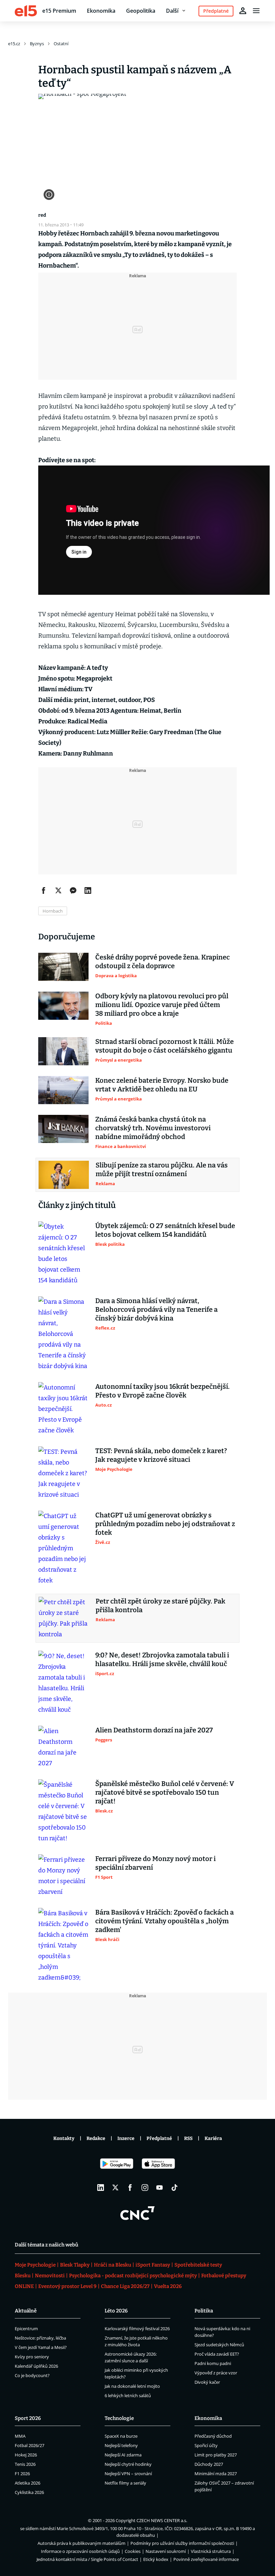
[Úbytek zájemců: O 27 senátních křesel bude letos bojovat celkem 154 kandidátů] (63, 1254)
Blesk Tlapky (75, 2265)
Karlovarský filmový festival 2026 (137, 2329)
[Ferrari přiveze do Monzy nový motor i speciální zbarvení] (63, 1876)
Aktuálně (26, 2311)
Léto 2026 (116, 2311)
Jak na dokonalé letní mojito (132, 2386)
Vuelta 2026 (168, 2286)
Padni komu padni (213, 2363)
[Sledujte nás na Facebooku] (130, 2188)
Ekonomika (101, 11)
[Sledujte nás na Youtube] (160, 2188)
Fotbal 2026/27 (30, 2445)
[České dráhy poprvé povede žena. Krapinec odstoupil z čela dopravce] (63, 967)
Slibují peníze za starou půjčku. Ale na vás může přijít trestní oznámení (162, 1169)
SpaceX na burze (121, 2436)
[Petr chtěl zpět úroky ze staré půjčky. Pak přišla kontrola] (64, 1618)
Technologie (119, 2418)
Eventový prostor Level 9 (67, 2286)
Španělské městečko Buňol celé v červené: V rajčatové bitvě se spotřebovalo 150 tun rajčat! (165, 1792)
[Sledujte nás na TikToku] (174, 2188)
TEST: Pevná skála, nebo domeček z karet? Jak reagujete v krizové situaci (161, 1455)
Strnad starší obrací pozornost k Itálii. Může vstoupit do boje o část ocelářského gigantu (164, 1046)
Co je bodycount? (32, 2375)
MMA (20, 2436)
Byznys (37, 44)
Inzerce (126, 2138)
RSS (188, 2138)
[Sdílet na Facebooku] (44, 890)
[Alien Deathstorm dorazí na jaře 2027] (63, 1747)
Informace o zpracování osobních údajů (80, 2551)
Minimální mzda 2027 (216, 2474)
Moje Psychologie (35, 2265)
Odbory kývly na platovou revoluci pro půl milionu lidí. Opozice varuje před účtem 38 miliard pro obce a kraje (162, 1005)
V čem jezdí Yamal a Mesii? (41, 2347)
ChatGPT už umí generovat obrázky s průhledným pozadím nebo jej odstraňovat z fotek (165, 1524)
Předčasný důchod (213, 2436)
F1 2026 (22, 2474)
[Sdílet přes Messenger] (73, 890)
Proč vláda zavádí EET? (217, 2354)
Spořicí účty (206, 2445)
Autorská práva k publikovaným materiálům (81, 2543)
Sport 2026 (28, 2418)
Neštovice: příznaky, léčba (40, 2338)
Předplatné (159, 2138)
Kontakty (64, 2138)
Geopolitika (141, 11)
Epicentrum (26, 2329)
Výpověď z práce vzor (216, 2373)
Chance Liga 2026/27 (125, 2286)
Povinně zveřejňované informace (206, 2559)
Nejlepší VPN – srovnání (128, 2474)
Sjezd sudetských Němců (219, 2345)
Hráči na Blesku (113, 2265)
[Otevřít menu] (256, 11)
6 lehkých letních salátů (128, 2395)
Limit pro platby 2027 (216, 2455)
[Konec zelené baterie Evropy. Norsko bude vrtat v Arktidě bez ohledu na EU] (63, 1090)
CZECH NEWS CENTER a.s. (162, 2520)
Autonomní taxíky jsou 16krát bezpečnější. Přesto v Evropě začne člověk (162, 1391)
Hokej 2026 (26, 2455)
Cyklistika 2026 (29, 2492)
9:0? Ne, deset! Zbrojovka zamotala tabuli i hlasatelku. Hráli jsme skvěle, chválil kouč (162, 1659)
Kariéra (213, 2138)
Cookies (133, 2551)
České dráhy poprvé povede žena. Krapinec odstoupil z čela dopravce (162, 961)
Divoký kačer (207, 2382)
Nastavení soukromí (166, 2551)
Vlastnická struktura (211, 2551)
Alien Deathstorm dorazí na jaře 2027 (154, 1730)
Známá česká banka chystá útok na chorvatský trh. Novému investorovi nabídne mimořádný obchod (153, 1128)
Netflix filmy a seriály (125, 2483)
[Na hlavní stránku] (26, 11)
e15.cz (14, 44)
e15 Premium (59, 11)
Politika (204, 2311)
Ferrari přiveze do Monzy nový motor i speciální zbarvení (155, 1863)
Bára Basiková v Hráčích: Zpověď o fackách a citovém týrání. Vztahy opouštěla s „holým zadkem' (164, 1921)
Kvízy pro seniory (32, 2357)
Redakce (96, 2138)
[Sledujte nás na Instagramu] (145, 2188)
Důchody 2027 (209, 2464)
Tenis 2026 (25, 2464)
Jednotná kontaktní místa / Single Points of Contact (87, 2559)
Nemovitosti (50, 2276)
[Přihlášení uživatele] (243, 11)
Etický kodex (156, 2559)
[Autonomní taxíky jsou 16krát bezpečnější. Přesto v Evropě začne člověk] (63, 1409)
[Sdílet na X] (58, 890)
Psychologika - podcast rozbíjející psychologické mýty (133, 2276)
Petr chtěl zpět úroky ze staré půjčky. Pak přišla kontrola (160, 1605)
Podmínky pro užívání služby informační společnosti (182, 2543)
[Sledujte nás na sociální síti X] (115, 2188)
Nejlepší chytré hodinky (128, 2464)
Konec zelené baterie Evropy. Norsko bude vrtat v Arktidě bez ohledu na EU (162, 1085)
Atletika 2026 (27, 2483)
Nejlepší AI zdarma (123, 2455)
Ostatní (61, 44)
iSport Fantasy (153, 2265)
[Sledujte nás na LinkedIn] (101, 2188)
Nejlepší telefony (121, 2445)
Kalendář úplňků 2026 (36, 2366)
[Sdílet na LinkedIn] (88, 890)
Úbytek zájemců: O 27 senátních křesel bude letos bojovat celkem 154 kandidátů (165, 1230)
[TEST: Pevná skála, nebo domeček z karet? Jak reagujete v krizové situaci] (63, 1473)
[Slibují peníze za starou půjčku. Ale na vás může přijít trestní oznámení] (64, 1175)
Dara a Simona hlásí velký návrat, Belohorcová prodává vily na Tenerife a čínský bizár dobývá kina (156, 1309)
